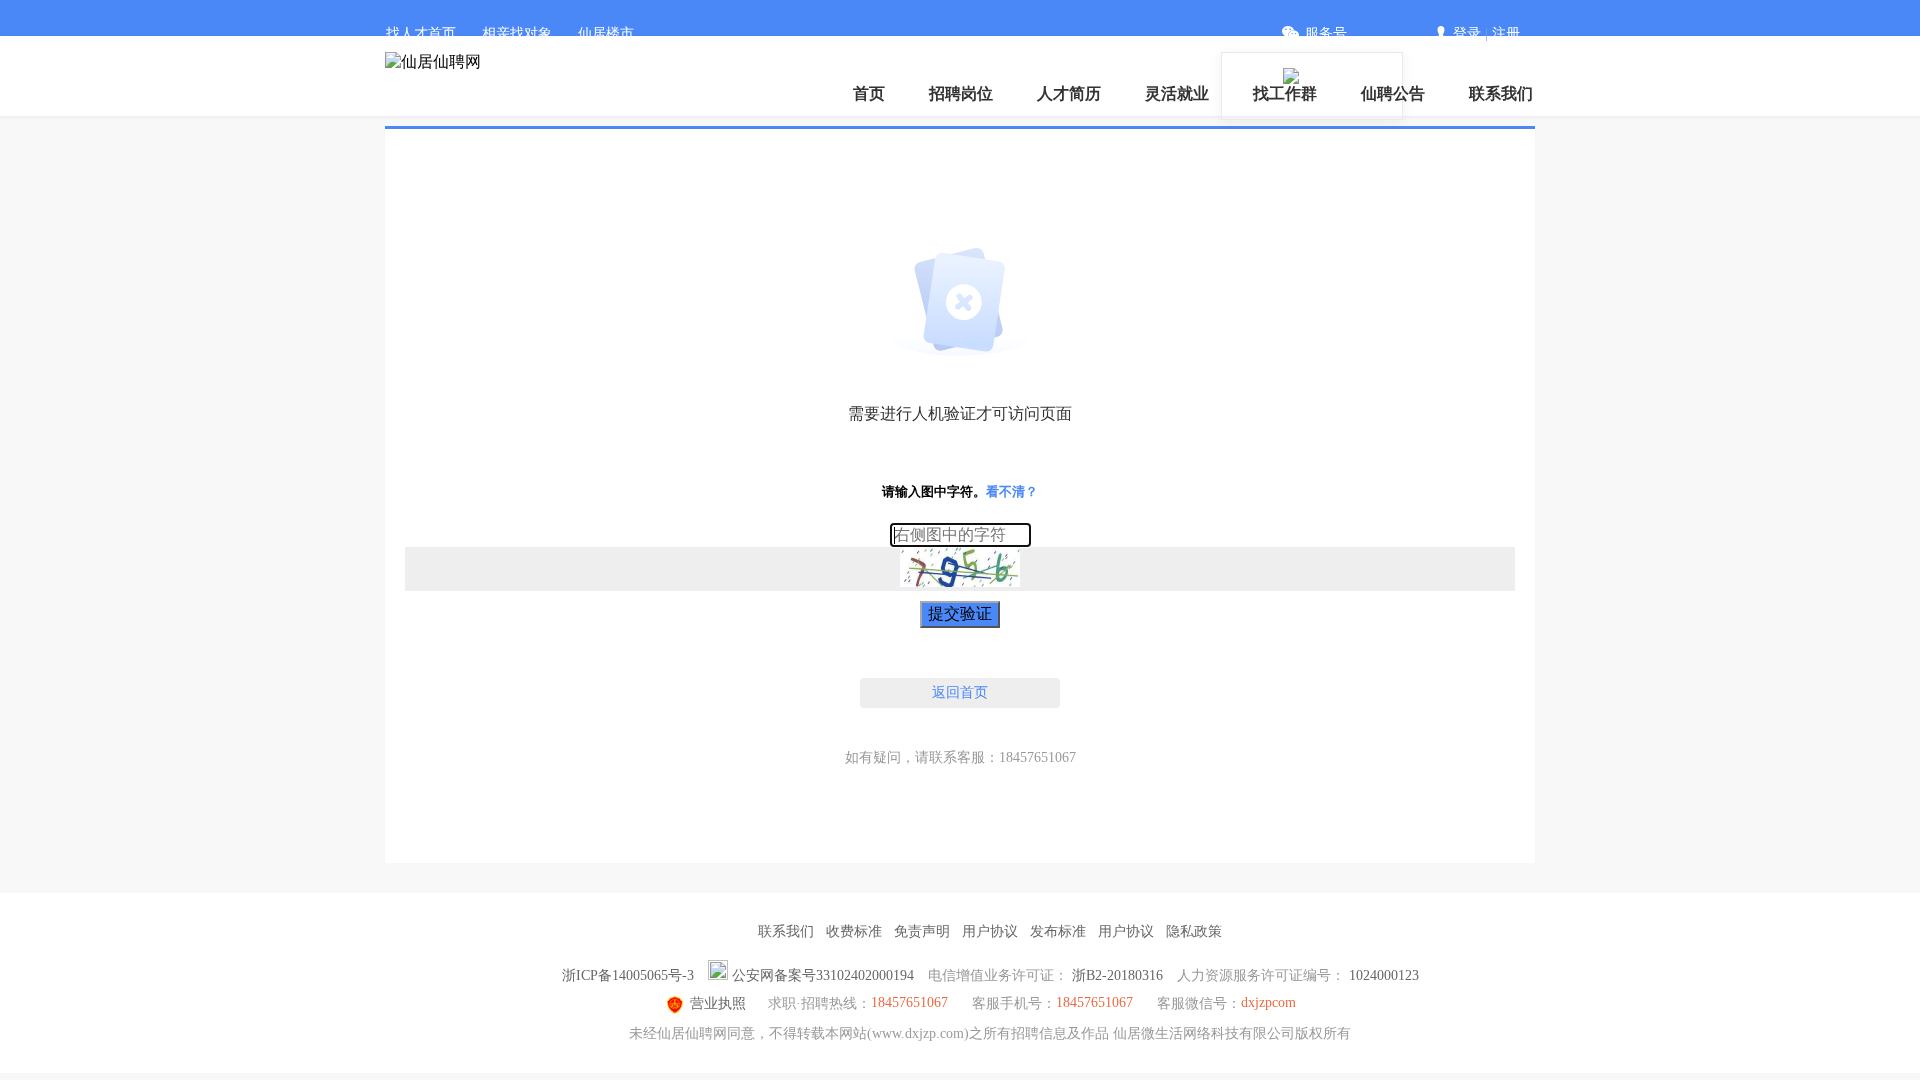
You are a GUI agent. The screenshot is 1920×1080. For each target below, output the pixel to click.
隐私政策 (1194, 931)
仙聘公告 (1393, 93)
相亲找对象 (517, 33)
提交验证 (960, 613)
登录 (1467, 33)
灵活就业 (1177, 93)
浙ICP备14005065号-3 (628, 975)
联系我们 (1501, 93)
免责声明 (922, 931)
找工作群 (1285, 93)
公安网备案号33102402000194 (823, 975)
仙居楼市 (606, 33)
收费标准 (854, 931)
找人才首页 (421, 33)
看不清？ (1012, 491)
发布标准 (1058, 931)
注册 (1506, 33)
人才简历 (1069, 93)
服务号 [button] (1326, 33)
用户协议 (990, 931)
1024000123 (1384, 975)
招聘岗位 (961, 93)
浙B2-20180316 (1117, 975)
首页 (869, 93)
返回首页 (960, 692)
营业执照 (718, 1003)
